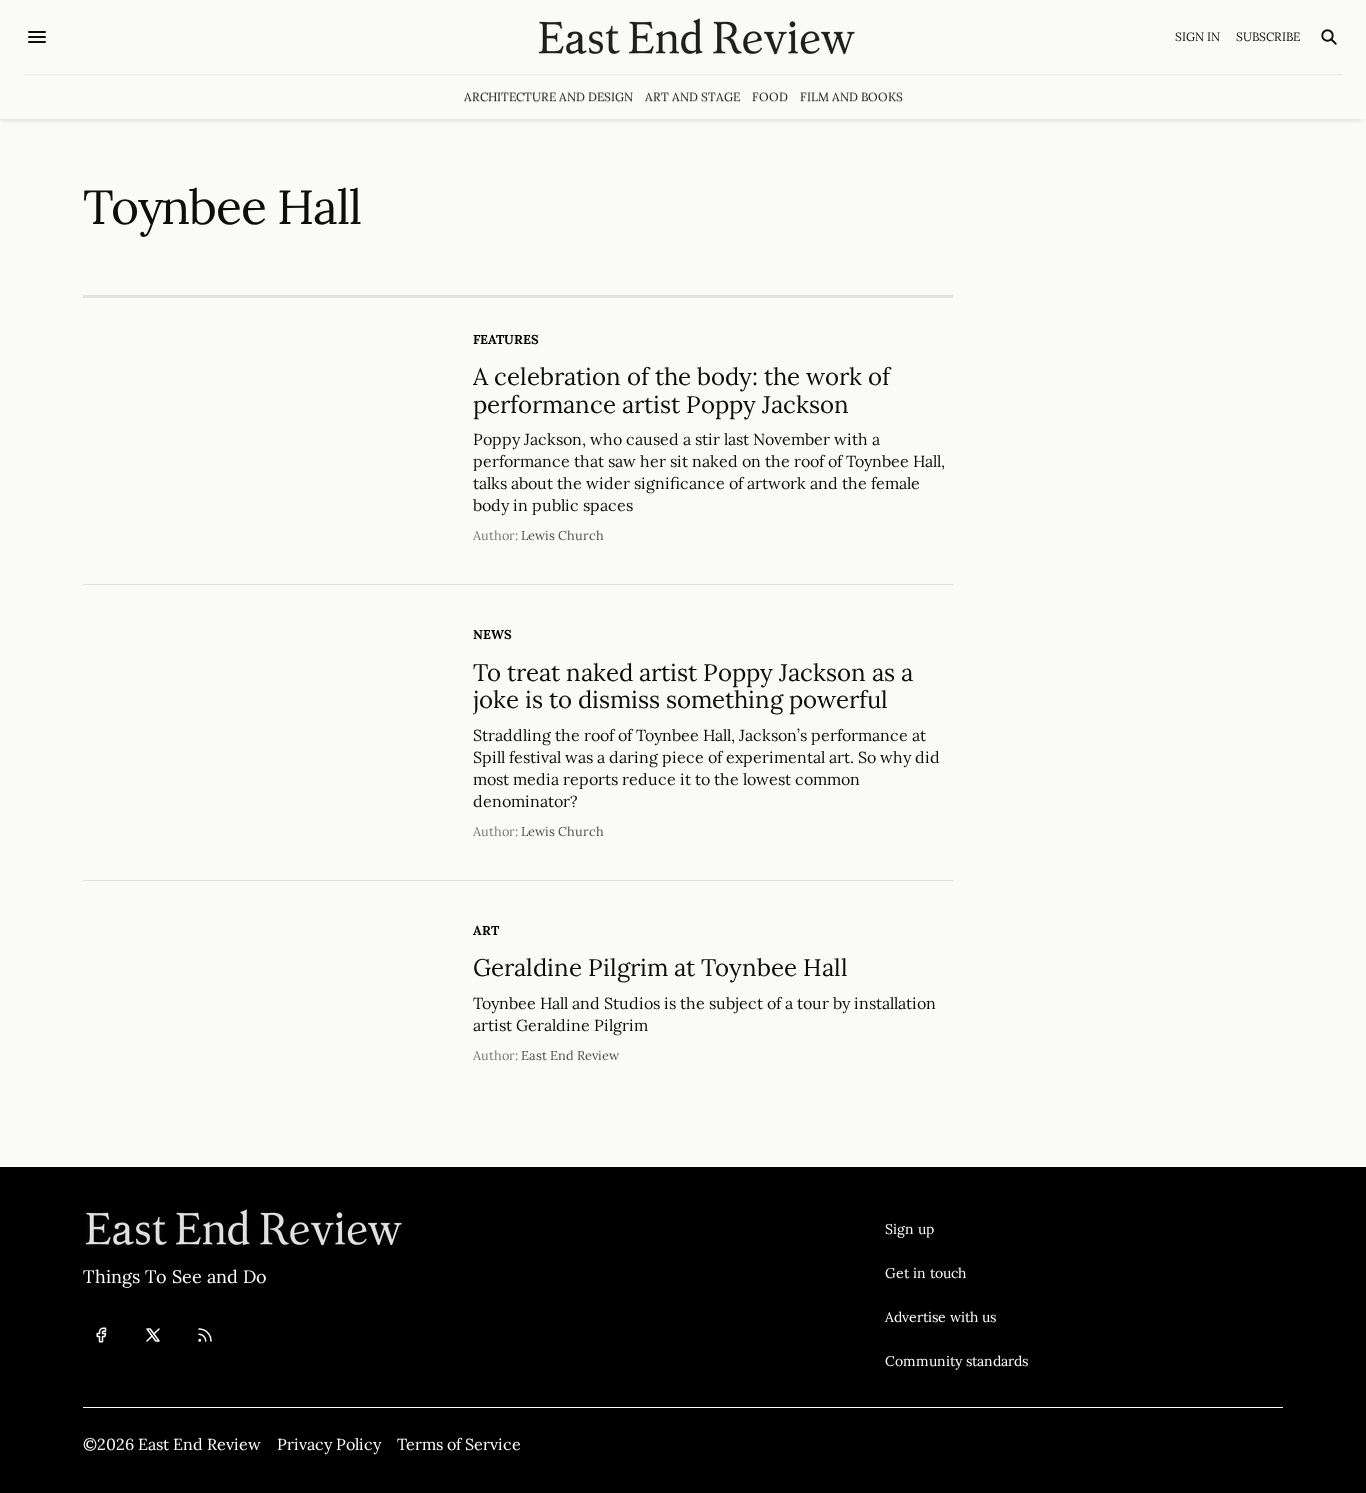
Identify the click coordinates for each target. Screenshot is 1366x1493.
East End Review (570, 1055)
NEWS (492, 634)
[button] (956, 1229)
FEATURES (506, 339)
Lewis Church (562, 535)
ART (486, 930)
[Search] (1329, 37)
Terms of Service (459, 1444)
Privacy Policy (329, 1444)
